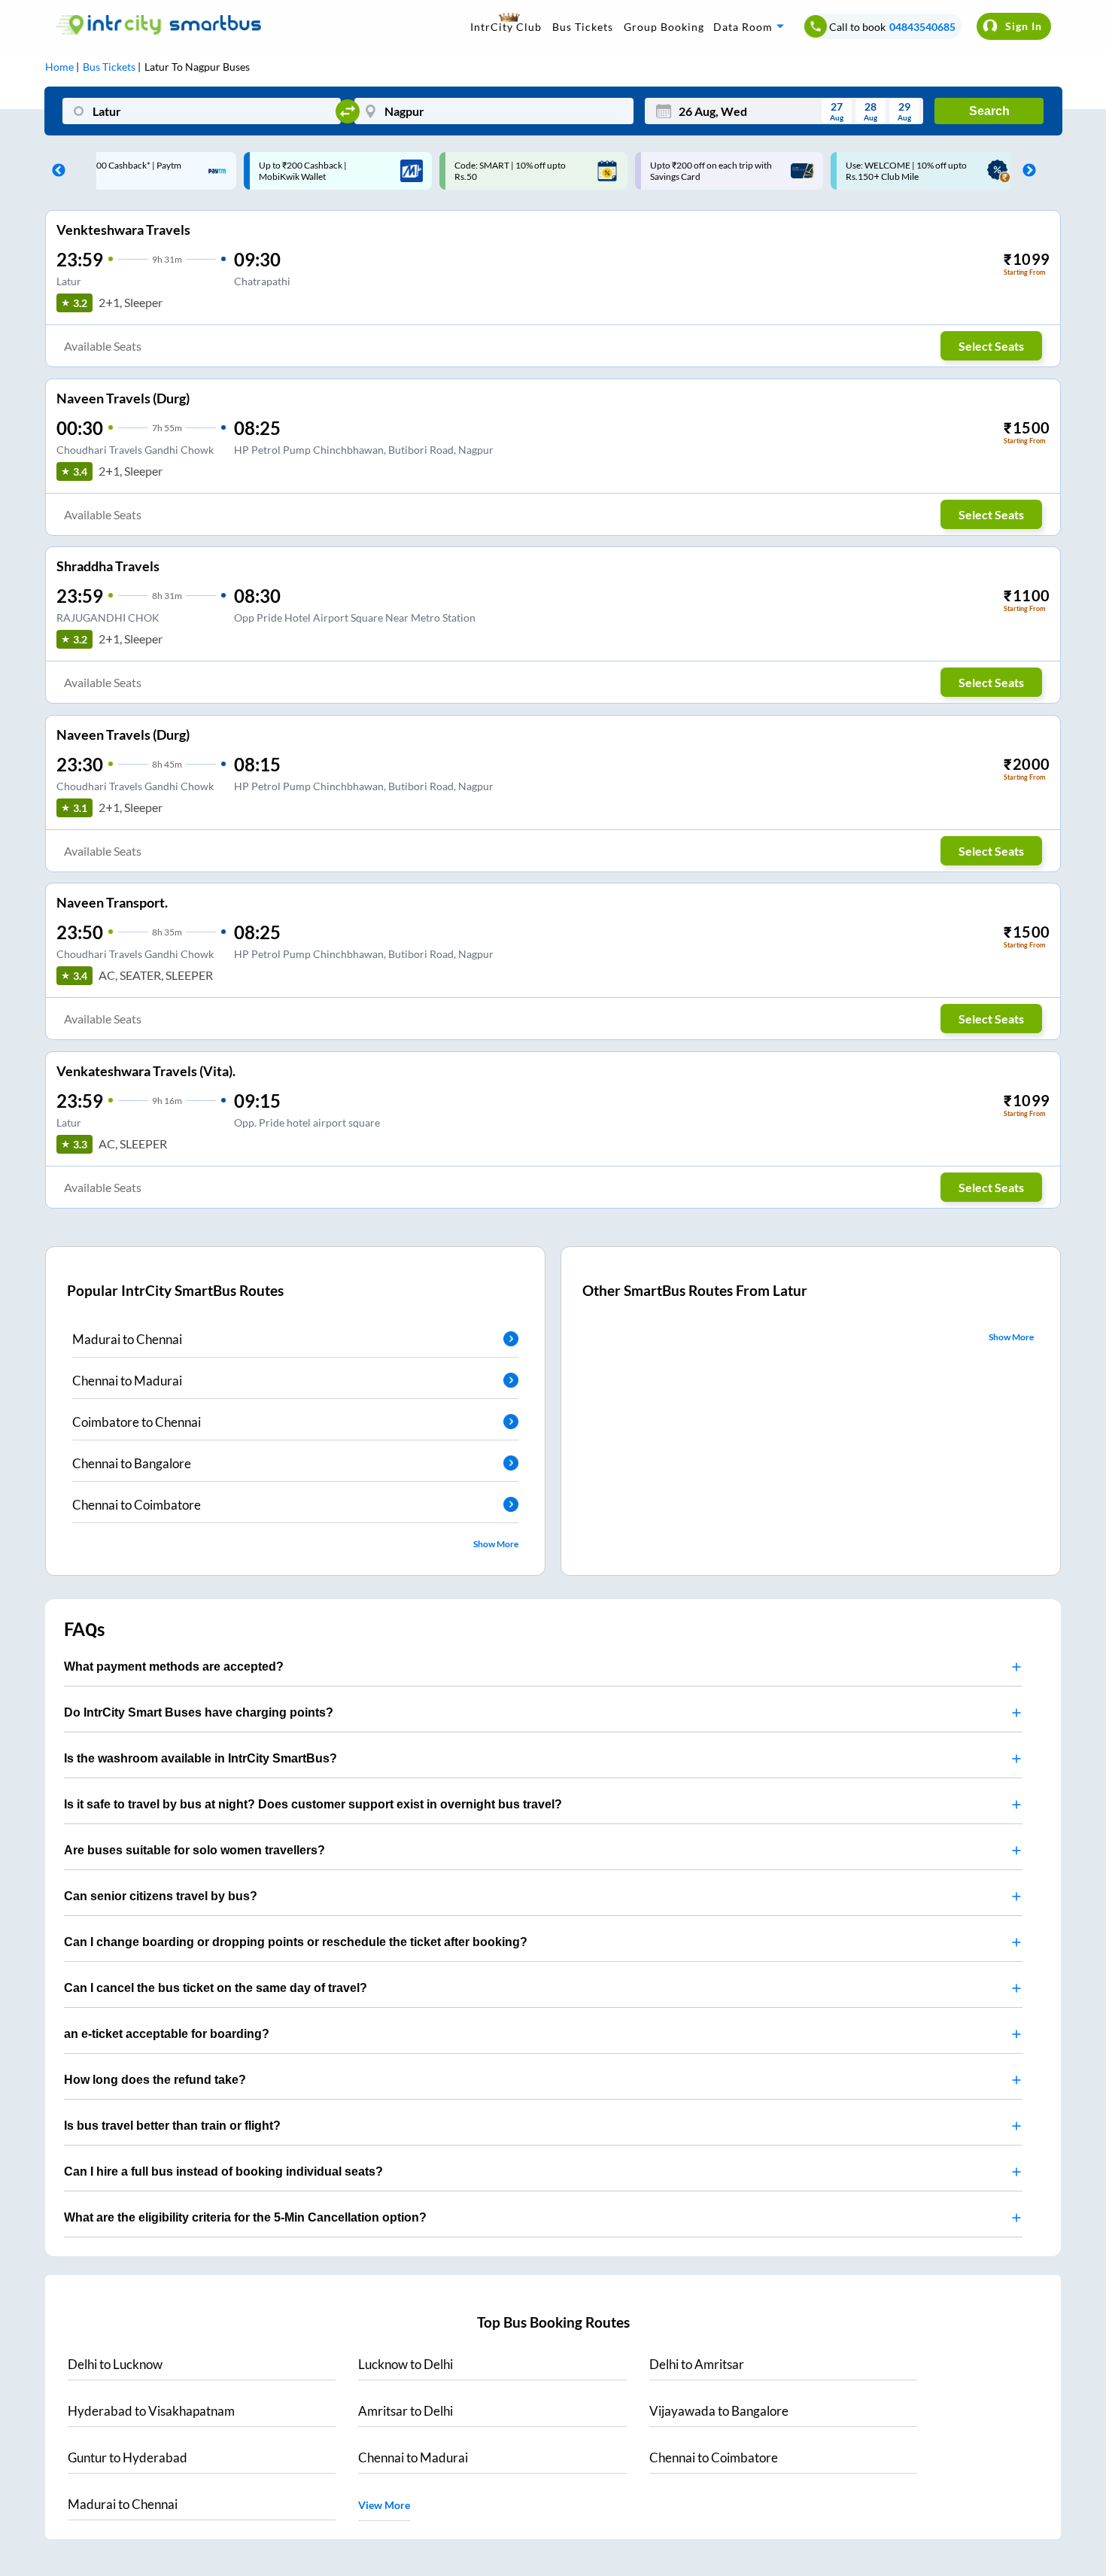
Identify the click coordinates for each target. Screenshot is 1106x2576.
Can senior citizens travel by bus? (161, 1896)
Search (989, 111)
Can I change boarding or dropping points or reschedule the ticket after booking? (296, 1942)
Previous (55, 171)
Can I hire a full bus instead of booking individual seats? (223, 2172)
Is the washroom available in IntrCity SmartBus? (201, 1758)
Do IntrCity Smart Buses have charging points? (199, 1712)
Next (1025, 171)
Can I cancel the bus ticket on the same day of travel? (216, 1988)
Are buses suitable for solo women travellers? (194, 1850)
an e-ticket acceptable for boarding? (167, 2034)
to (115, 2364)
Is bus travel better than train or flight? (172, 2126)
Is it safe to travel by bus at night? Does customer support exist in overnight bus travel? (313, 1804)
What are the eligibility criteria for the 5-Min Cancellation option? (245, 2217)
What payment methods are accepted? (174, 1667)
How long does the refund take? (155, 2080)
